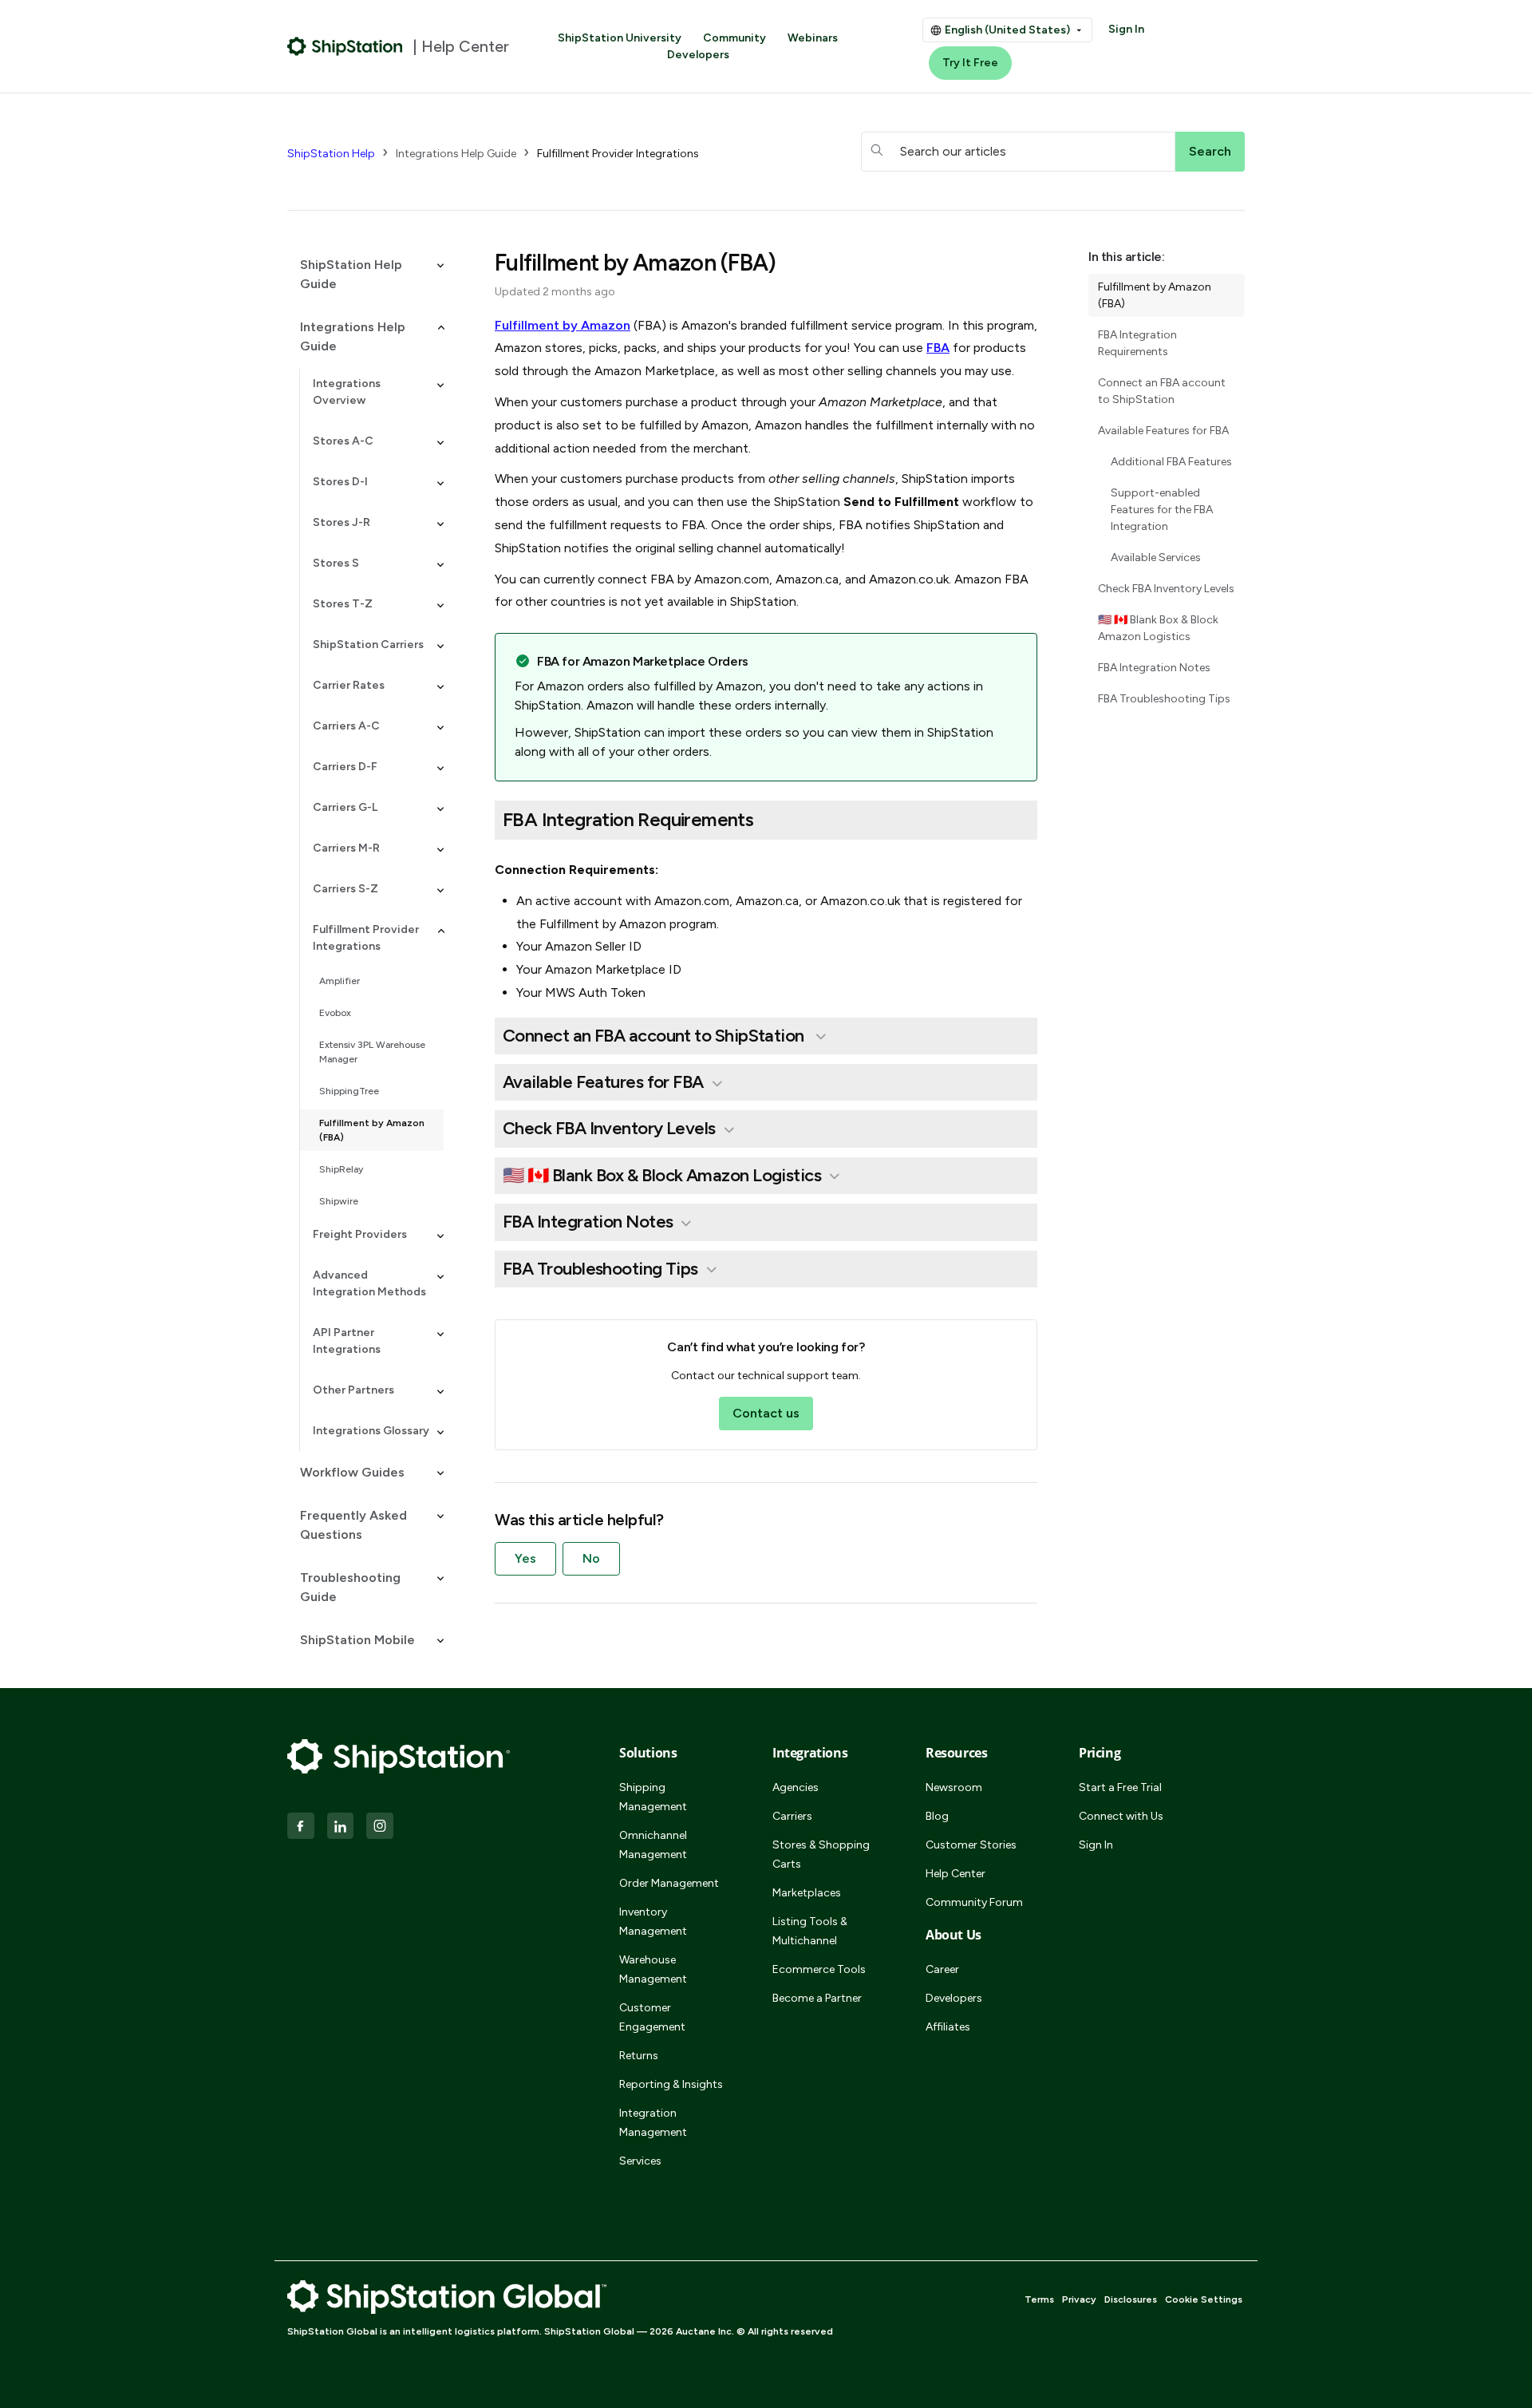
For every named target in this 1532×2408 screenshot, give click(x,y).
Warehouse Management (653, 1969)
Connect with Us (1121, 1816)
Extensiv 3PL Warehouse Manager (372, 1052)
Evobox (335, 1013)
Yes (525, 1558)
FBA (938, 348)
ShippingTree (349, 1091)
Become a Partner (817, 1998)
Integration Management (653, 2123)
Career (942, 1969)
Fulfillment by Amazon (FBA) (372, 1130)
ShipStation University (620, 38)
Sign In (1126, 29)
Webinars (813, 38)
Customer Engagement (652, 2017)
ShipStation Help (331, 154)
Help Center (956, 1874)
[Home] (345, 46)
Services (640, 2161)
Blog (937, 1816)
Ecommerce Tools (819, 1969)
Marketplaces (807, 1893)
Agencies (796, 1787)
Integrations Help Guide (456, 154)
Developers (698, 55)
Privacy (1079, 2299)
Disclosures (1131, 2299)
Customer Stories (971, 1845)
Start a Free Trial (1120, 1787)
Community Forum (974, 1902)
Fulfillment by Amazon (563, 325)
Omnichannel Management (653, 1845)
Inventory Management (653, 1922)
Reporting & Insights (671, 2084)
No (591, 1558)
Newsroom (954, 1787)
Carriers (792, 1816)
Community (734, 38)
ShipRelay (341, 1169)
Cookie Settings (1204, 2299)
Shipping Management (653, 1797)
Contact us (766, 1413)
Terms (1039, 2299)
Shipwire (339, 1201)
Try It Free (970, 63)
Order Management (669, 1883)
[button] (365, 275)
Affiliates (948, 2027)
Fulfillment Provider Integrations (618, 154)
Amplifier (340, 981)
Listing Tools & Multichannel (810, 1931)
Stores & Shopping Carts (821, 1854)
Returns (639, 2056)
